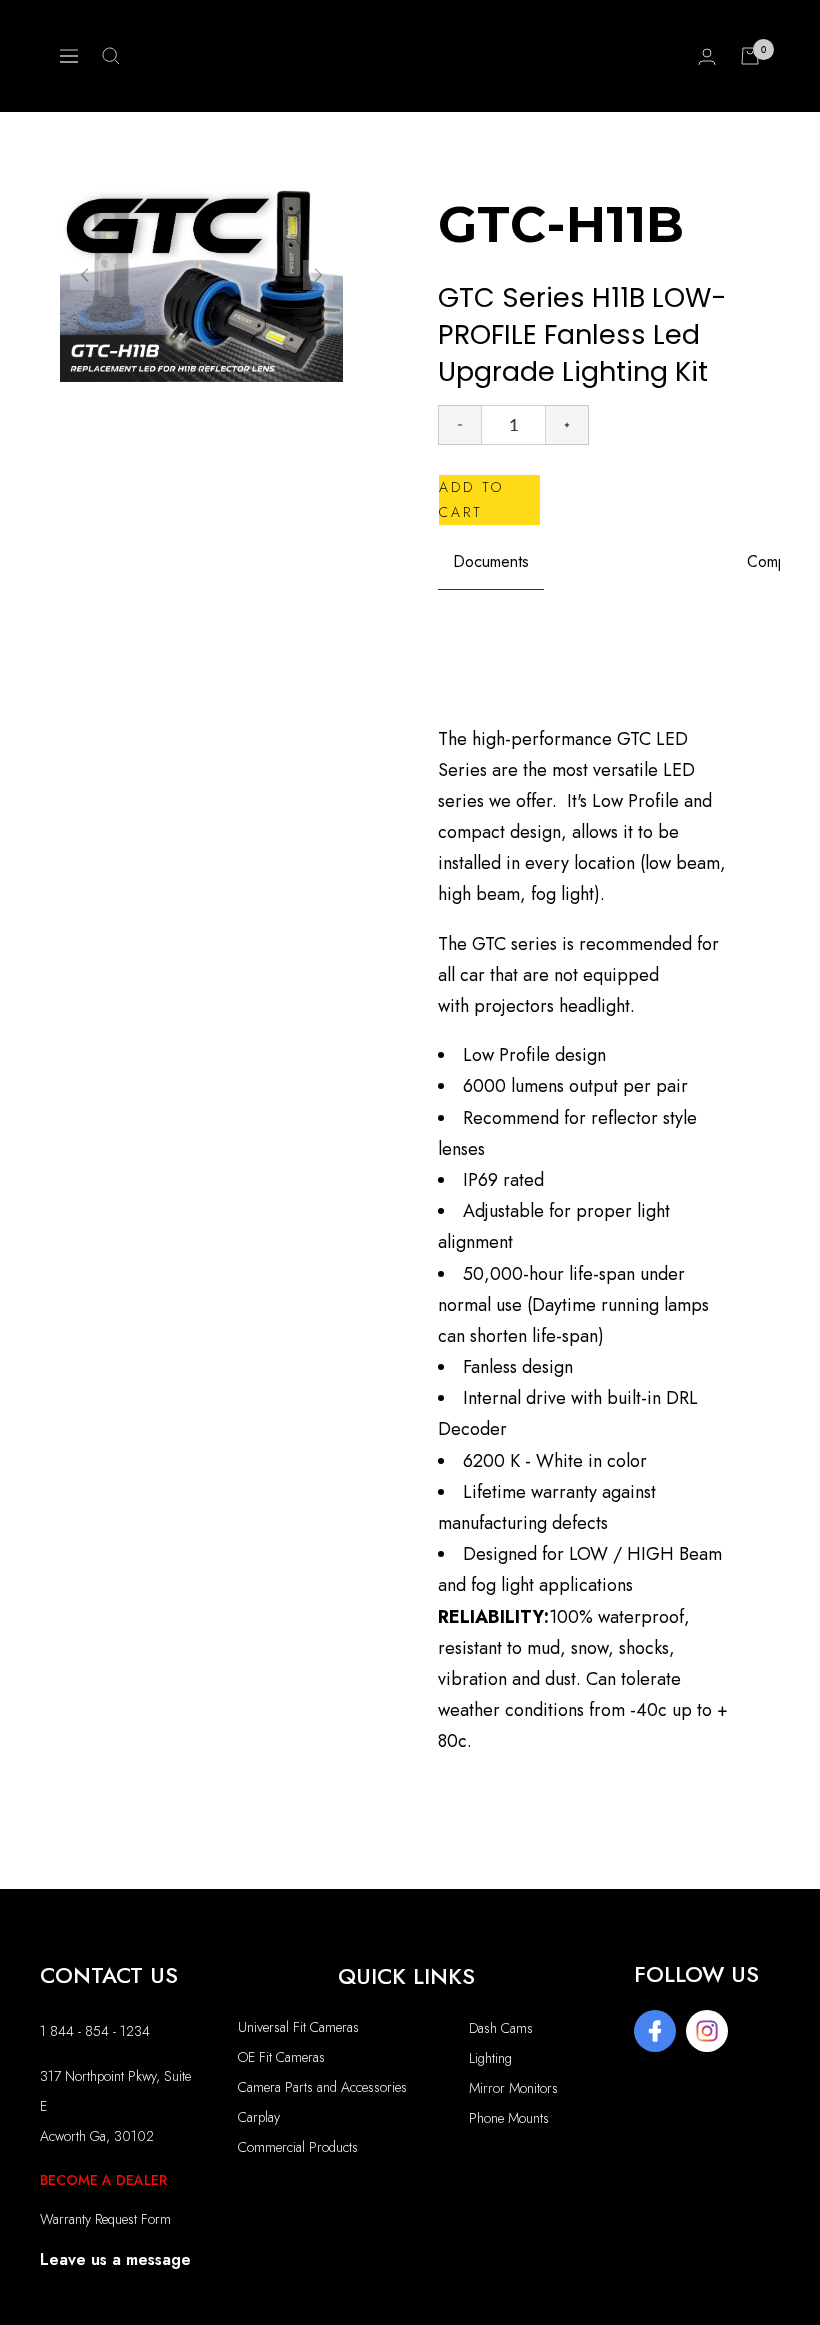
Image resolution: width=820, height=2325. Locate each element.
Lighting (490, 2058)
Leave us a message (115, 2259)
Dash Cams (501, 2028)
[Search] (111, 56)
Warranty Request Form (105, 2219)
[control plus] (567, 425)
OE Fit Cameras (281, 2057)
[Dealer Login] (707, 56)
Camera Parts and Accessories (322, 2087)
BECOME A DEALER (103, 2180)
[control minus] (459, 425)
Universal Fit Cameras (298, 2027)
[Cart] (750, 56)
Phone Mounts (509, 2118)
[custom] (655, 2031)
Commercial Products (298, 2147)
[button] (318, 275)
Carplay (259, 2117)
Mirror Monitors (513, 2088)
